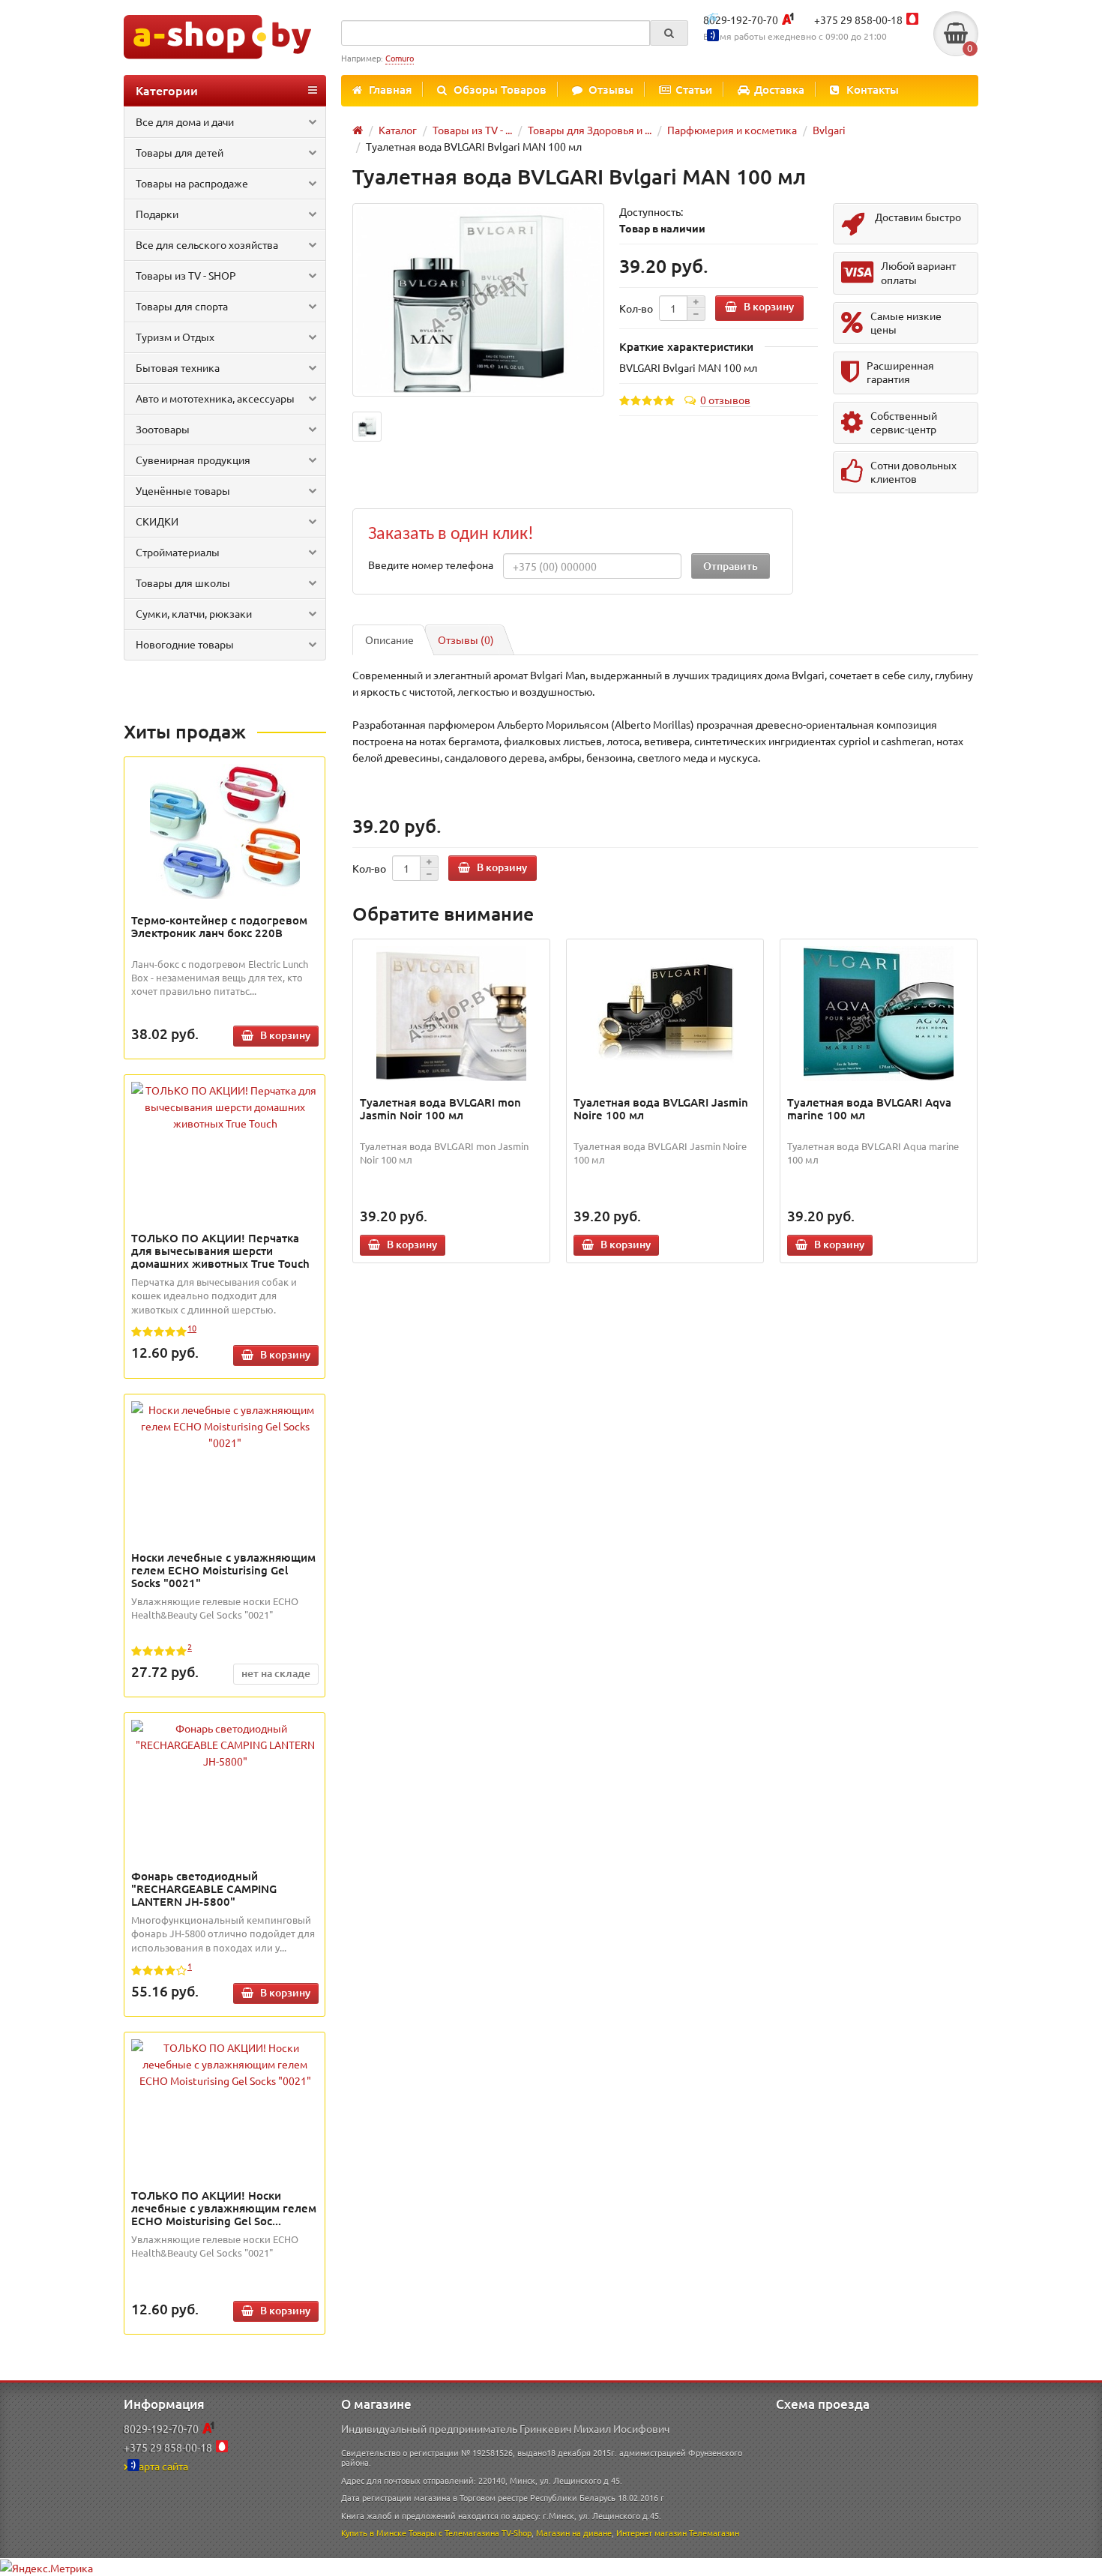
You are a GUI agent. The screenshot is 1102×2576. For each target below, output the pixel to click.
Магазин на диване (574, 2533)
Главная (390, 89)
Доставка (779, 89)
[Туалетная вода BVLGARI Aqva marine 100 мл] (879, 1014)
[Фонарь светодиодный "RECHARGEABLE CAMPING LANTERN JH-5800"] (225, 1745)
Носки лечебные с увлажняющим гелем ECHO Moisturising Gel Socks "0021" (223, 1570)
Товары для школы (183, 583)
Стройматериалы (178, 552)
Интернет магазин (651, 2533)
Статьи (694, 89)
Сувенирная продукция (193, 460)
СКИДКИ (157, 521)
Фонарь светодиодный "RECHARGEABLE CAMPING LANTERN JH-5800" (204, 1889)
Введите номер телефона (431, 565)
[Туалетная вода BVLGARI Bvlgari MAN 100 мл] (478, 300)
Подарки (157, 214)
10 (192, 1328)
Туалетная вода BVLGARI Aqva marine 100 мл (869, 1108)
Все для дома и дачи (185, 121)
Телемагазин (714, 2533)
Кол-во (636, 308)
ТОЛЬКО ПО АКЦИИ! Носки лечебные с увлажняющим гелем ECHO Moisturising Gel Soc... (224, 2208)
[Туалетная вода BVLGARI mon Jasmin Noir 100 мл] (452, 1014)
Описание (389, 640)
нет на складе (276, 1673)
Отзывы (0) (466, 640)
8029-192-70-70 (741, 19)
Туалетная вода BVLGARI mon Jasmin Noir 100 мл (440, 1108)
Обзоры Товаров (500, 89)
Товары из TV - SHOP (186, 275)
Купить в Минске (374, 2533)
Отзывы (611, 89)
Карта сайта (160, 2466)
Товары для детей (180, 152)
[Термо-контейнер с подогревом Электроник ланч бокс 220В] (225, 831)
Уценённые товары (183, 490)
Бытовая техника (178, 367)
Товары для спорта (182, 306)
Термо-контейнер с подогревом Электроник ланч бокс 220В (219, 926)
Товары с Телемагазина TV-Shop (470, 2533)
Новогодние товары (185, 644)
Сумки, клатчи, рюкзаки (194, 613)
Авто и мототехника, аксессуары (215, 398)
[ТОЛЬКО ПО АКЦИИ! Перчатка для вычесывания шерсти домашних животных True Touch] (225, 1107)
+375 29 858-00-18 (858, 19)
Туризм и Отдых (175, 337)
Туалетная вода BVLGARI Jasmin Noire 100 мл (661, 1108)
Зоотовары (163, 429)
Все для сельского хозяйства (207, 244)
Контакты (873, 89)
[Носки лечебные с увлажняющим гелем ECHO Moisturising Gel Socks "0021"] (225, 1426)
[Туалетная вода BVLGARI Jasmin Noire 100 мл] (665, 1014)
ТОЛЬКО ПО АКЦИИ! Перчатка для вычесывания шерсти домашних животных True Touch (220, 1251)
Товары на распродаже (192, 183)
